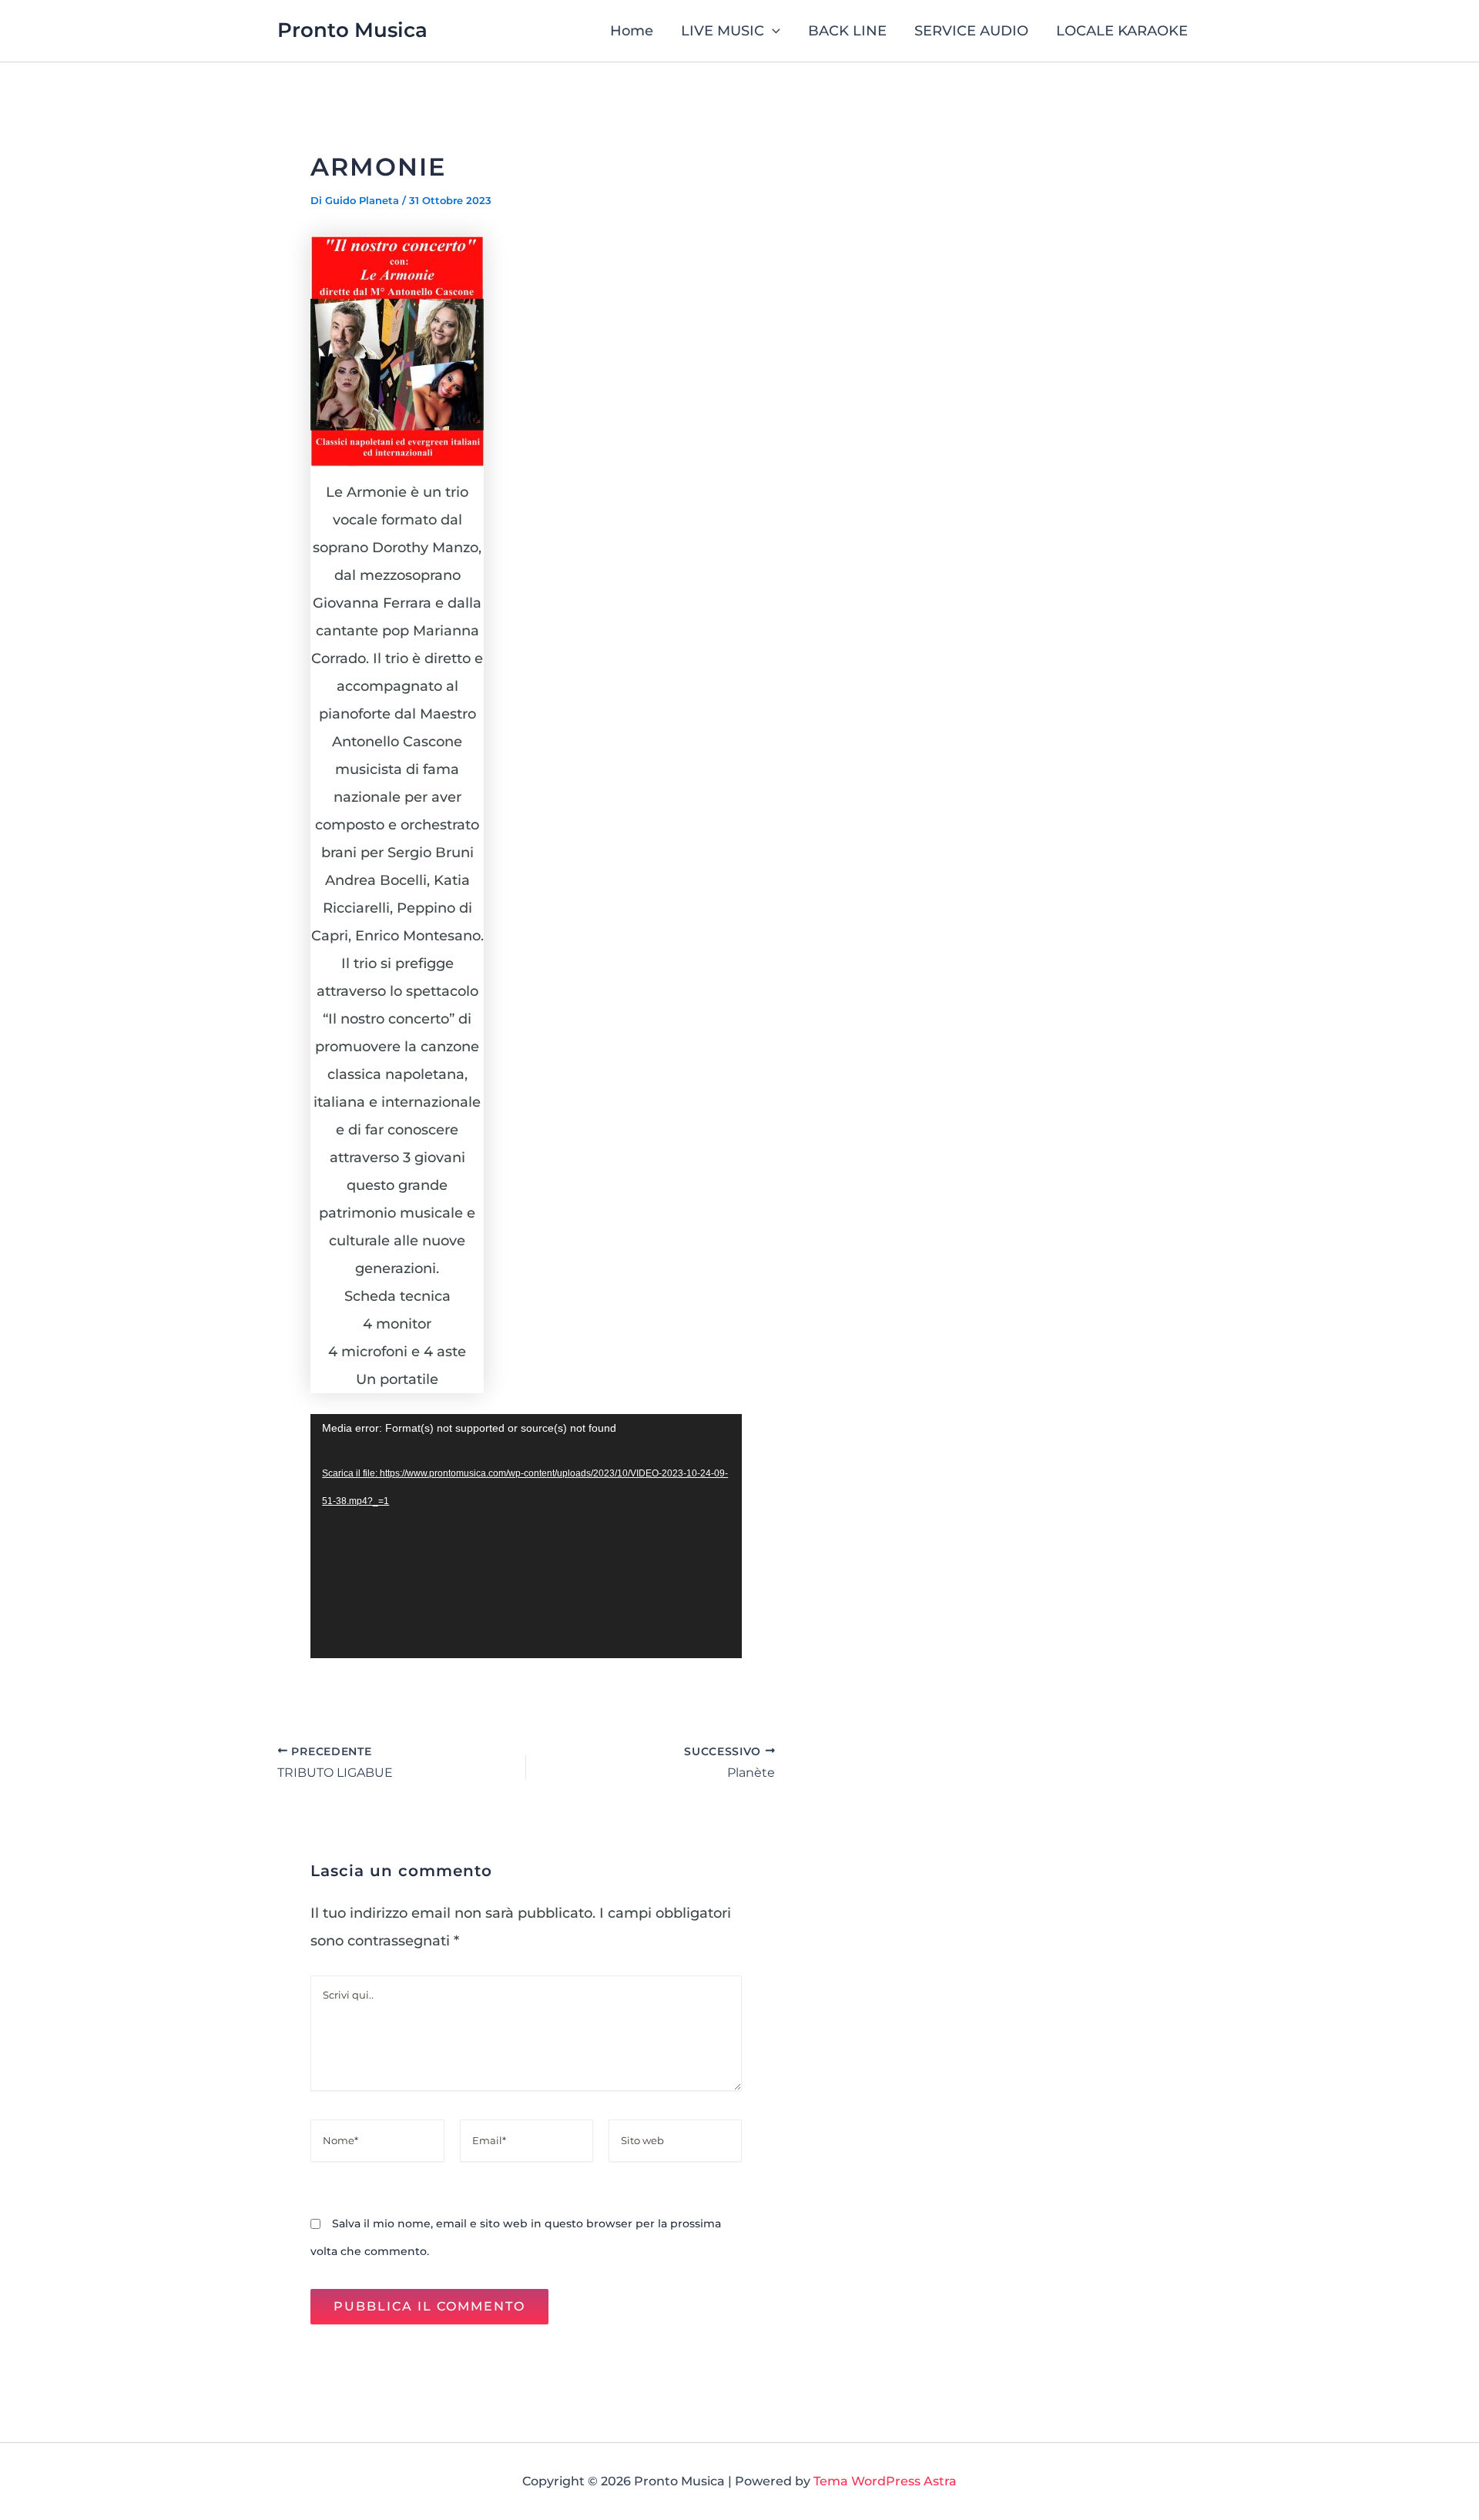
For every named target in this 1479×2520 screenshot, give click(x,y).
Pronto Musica (352, 30)
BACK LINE (847, 31)
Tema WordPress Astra (885, 2481)
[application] (526, 1536)
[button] (772, 31)
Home (632, 31)
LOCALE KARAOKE (1122, 31)
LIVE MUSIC (723, 31)
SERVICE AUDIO (971, 31)
